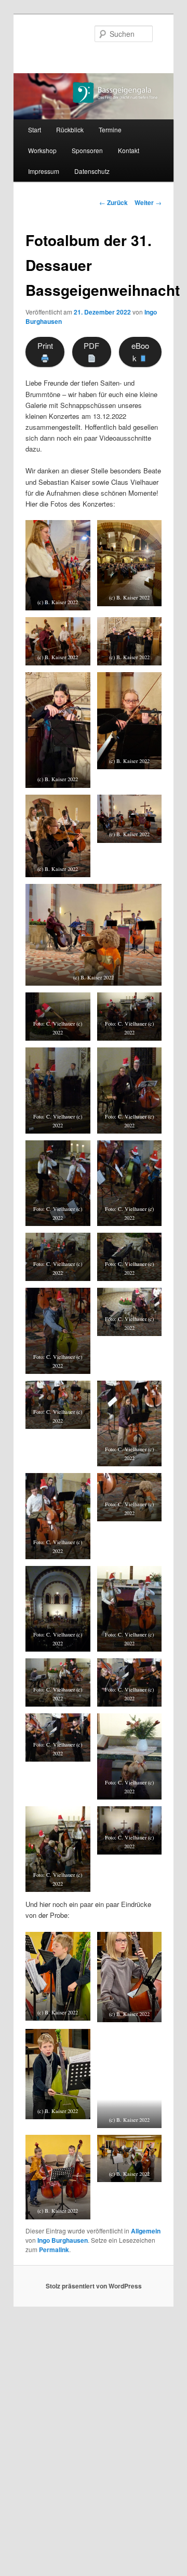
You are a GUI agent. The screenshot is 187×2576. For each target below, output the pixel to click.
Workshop (42, 150)
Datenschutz (92, 171)
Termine (110, 130)
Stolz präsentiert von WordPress (94, 2286)
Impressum (44, 171)
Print (45, 345)
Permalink (54, 2250)
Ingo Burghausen (63, 2240)
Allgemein (146, 2231)
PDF (91, 345)
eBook (140, 352)
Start (35, 130)
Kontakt (129, 150)
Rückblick (70, 130)
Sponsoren (87, 150)
